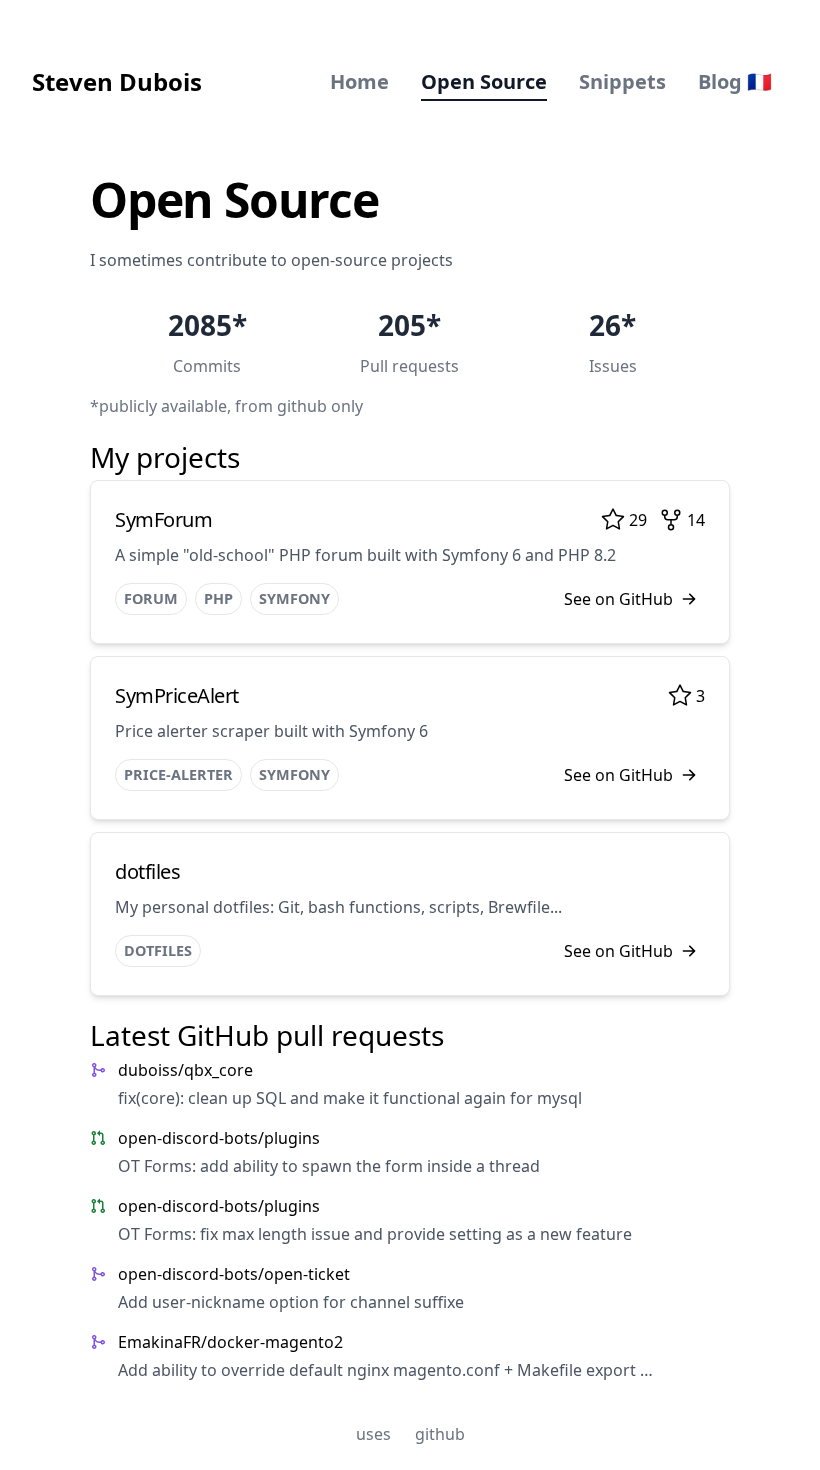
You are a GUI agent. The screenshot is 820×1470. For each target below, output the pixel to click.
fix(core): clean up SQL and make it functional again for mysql (350, 1098)
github (440, 1434)
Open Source (484, 81)
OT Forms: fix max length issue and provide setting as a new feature (375, 1234)
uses (373, 1434)
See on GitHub (618, 599)
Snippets (622, 81)
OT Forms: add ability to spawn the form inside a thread (329, 1166)
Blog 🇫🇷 (735, 81)
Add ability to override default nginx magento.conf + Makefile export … (385, 1370)
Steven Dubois (117, 81)
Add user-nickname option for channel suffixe (291, 1302)
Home (359, 81)
